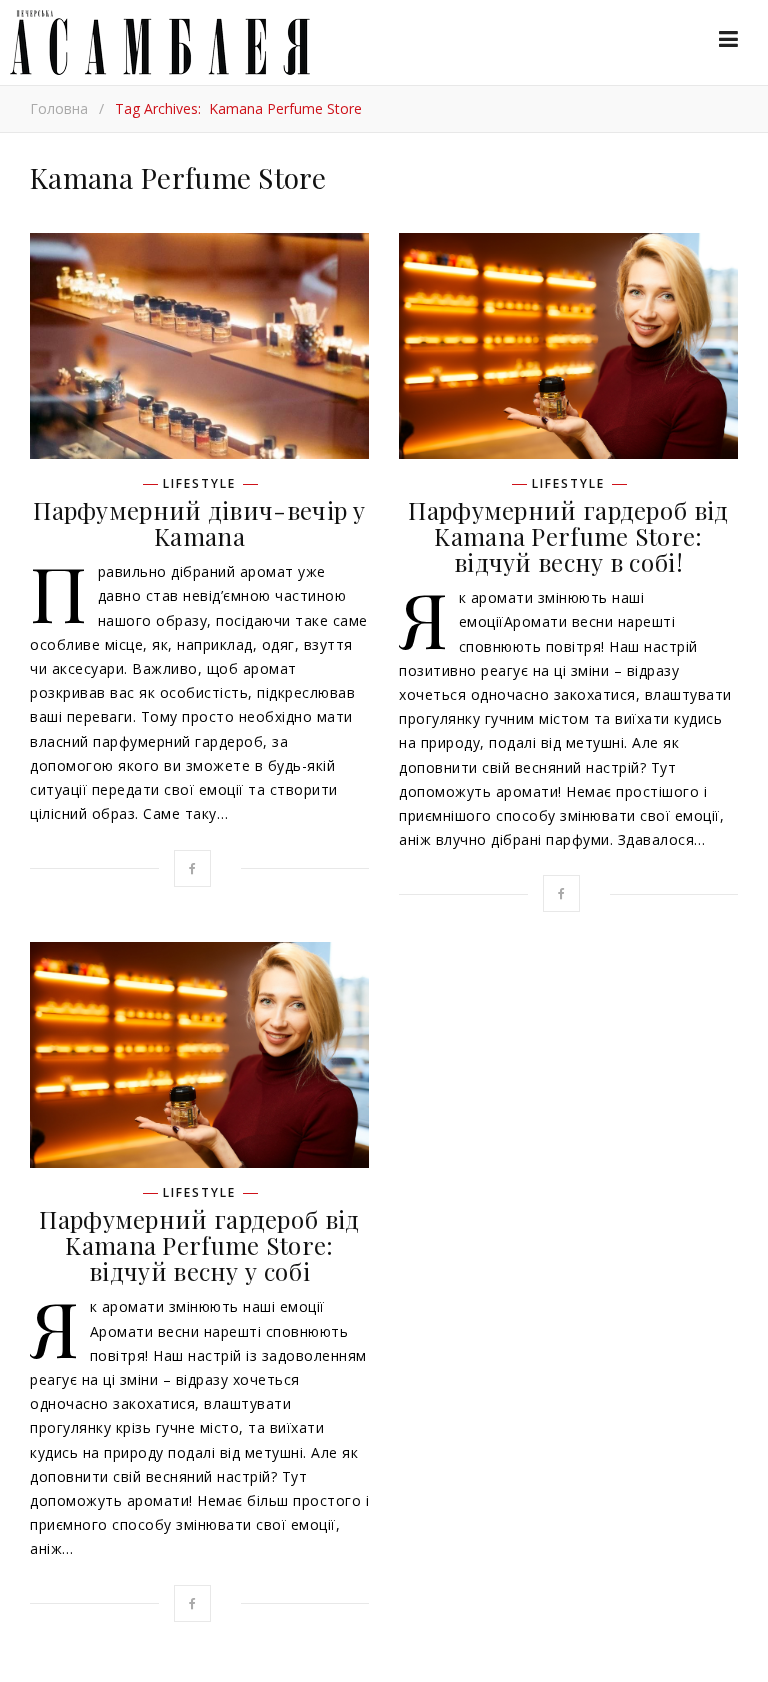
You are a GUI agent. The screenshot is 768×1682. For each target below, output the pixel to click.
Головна (59, 108)
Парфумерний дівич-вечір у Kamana (199, 523)
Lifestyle (199, 484)
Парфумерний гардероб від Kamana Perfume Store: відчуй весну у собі (199, 1245)
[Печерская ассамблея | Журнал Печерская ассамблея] (155, 42)
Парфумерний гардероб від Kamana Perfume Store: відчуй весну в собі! (568, 536)
